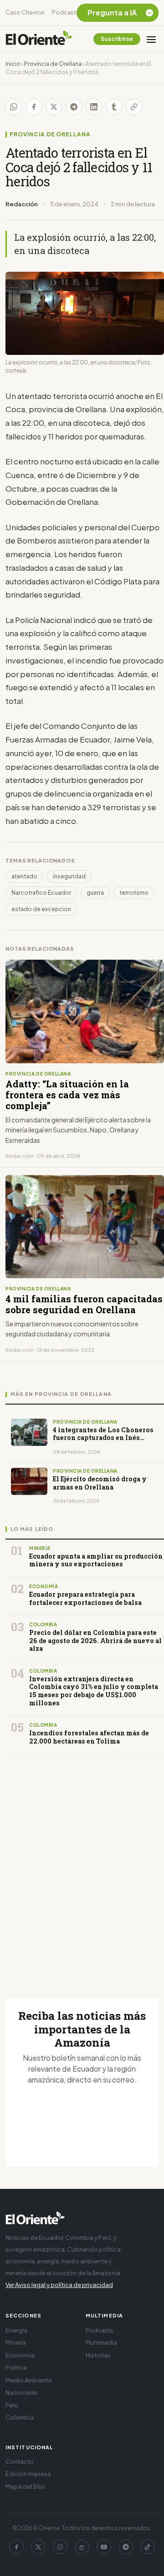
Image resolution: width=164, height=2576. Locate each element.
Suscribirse (117, 39)
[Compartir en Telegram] (74, 107)
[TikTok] (148, 2547)
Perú (12, 2405)
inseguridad (69, 876)
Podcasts (66, 12)
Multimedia (101, 2342)
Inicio (13, 64)
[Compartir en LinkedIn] (94, 107)
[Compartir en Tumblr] (114, 107)
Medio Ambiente (29, 2380)
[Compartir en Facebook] (34, 107)
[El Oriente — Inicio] (39, 39)
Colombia (20, 2417)
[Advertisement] (82, 1865)
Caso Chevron (25, 12)
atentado (24, 876)
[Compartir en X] (54, 107)
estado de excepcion (41, 909)
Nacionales (22, 2392)
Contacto (20, 2461)
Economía (20, 2355)
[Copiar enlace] (134, 107)
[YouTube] (104, 2547)
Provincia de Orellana (53, 64)
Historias (98, 2355)
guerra (95, 893)
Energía (16, 2330)
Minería (16, 2342)
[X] (38, 2547)
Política (16, 2367)
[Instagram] (60, 2547)
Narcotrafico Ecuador (41, 893)
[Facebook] (16, 2547)
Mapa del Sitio (26, 2486)
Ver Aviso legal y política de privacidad (59, 2285)
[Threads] (82, 2547)
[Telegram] (126, 2547)
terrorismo (134, 893)
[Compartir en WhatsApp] (14, 107)
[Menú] (151, 39)
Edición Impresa (28, 2474)
